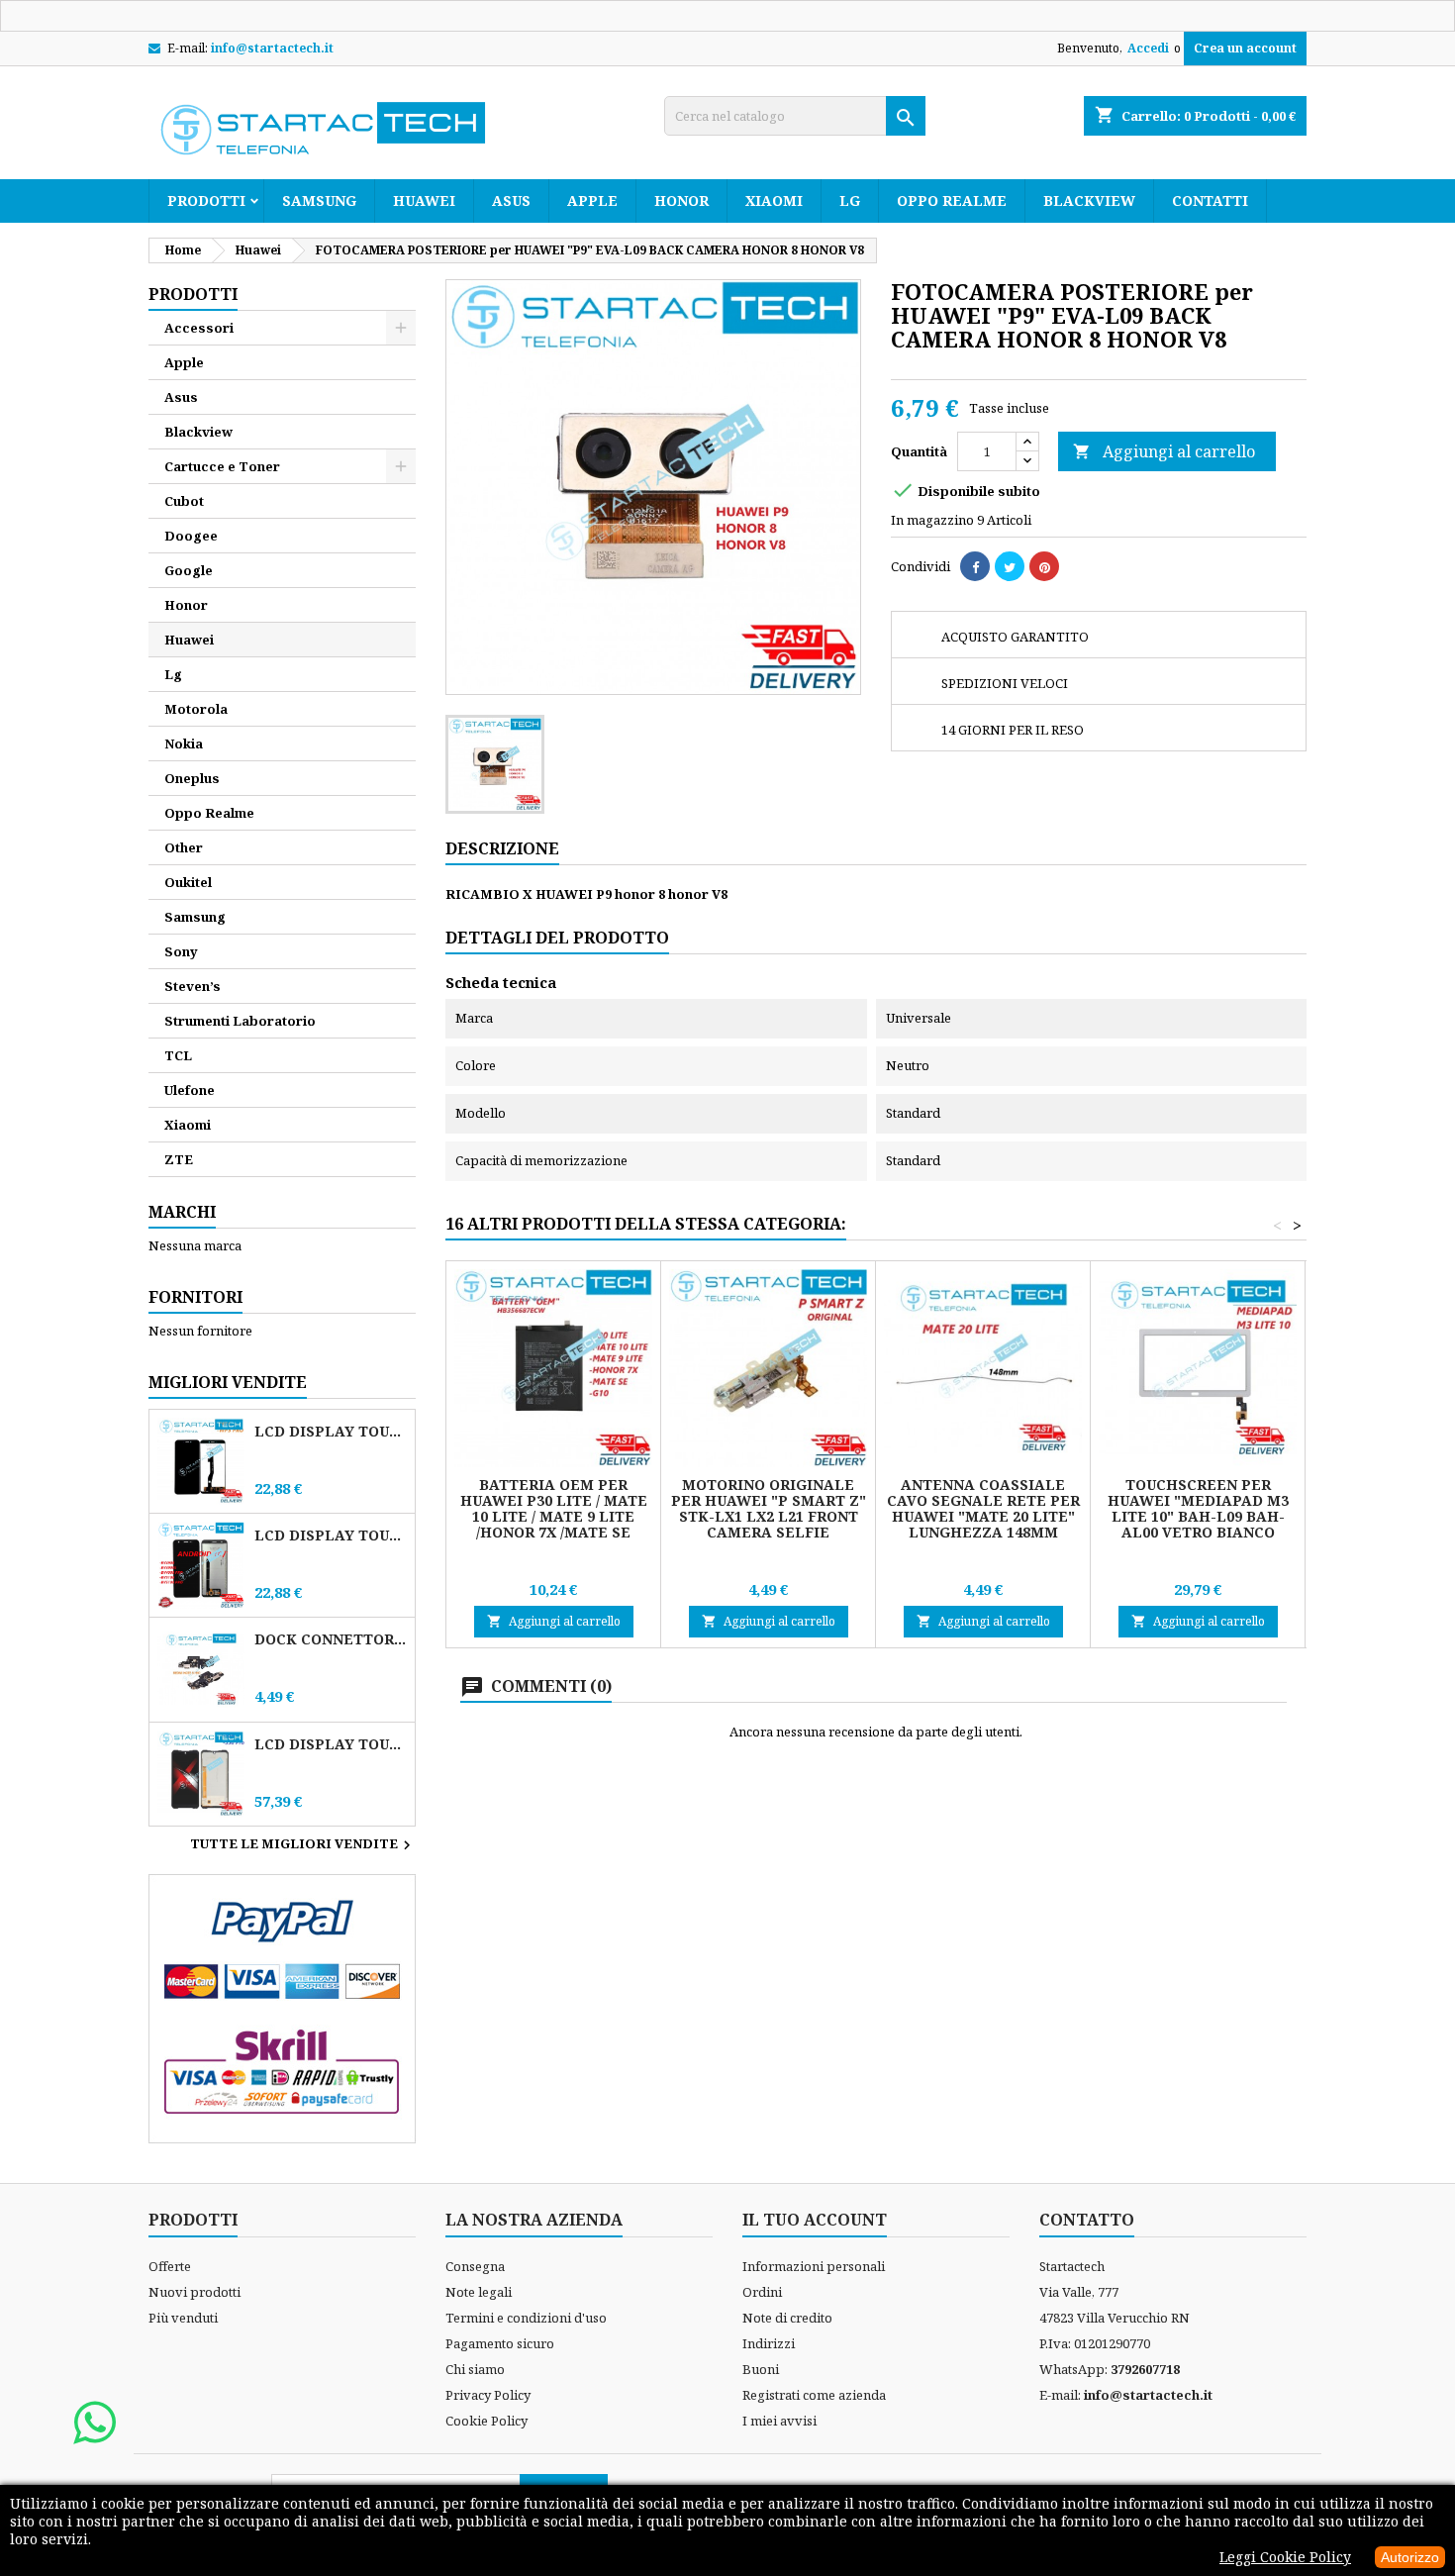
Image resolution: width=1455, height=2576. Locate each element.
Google (189, 570)
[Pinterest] (1044, 566)
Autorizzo (1410, 2557)
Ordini (762, 2292)
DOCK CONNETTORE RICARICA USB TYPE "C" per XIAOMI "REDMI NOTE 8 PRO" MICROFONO (331, 1639)
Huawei (424, 200)
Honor (681, 200)
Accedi (1148, 48)
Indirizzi (769, 2343)
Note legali (479, 2292)
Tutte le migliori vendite (303, 1845)
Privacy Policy (488, 2395)
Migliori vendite (228, 1382)
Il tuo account (815, 2220)
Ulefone (190, 1090)
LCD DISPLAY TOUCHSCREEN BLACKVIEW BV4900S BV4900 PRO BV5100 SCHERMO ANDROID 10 (331, 1535)
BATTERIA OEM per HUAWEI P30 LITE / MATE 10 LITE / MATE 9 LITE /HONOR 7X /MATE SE (554, 1508)
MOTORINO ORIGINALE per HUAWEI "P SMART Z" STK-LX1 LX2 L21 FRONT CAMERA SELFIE (769, 1508)
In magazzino (932, 520)
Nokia (184, 743)
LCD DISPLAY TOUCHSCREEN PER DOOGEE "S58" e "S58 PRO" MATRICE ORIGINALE (331, 1744)
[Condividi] (975, 566)
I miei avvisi (779, 2421)
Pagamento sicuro (500, 2343)
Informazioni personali (814, 2266)
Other (184, 847)
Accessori (199, 328)
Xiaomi (774, 200)
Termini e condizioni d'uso (526, 2318)
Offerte (170, 2266)
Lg (850, 200)
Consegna (475, 2266)
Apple (592, 200)
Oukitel (188, 882)
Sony (181, 951)
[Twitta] (1010, 566)
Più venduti (183, 2318)
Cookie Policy (486, 2421)
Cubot (184, 501)
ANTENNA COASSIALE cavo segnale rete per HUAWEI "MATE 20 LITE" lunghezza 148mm (983, 1508)
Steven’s (193, 986)
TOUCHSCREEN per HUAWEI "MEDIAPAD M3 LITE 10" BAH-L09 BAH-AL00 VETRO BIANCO (1198, 1508)
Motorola (196, 709)
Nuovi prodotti (194, 2292)
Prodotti (206, 200)
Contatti (1210, 200)
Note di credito (787, 2318)
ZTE (179, 1159)
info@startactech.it (272, 48)
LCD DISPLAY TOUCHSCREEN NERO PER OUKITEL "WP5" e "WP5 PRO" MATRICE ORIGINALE (331, 1431)
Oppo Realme (952, 200)
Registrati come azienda (814, 2395)
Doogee (191, 536)
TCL (178, 1055)
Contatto (1087, 2220)
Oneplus (192, 778)
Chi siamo (475, 2369)
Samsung (319, 200)
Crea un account (1245, 48)
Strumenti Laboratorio (240, 1021)
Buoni (761, 2369)
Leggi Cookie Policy (1285, 2557)
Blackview (1089, 200)
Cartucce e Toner (222, 466)
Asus (511, 200)
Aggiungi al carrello (1164, 451)
